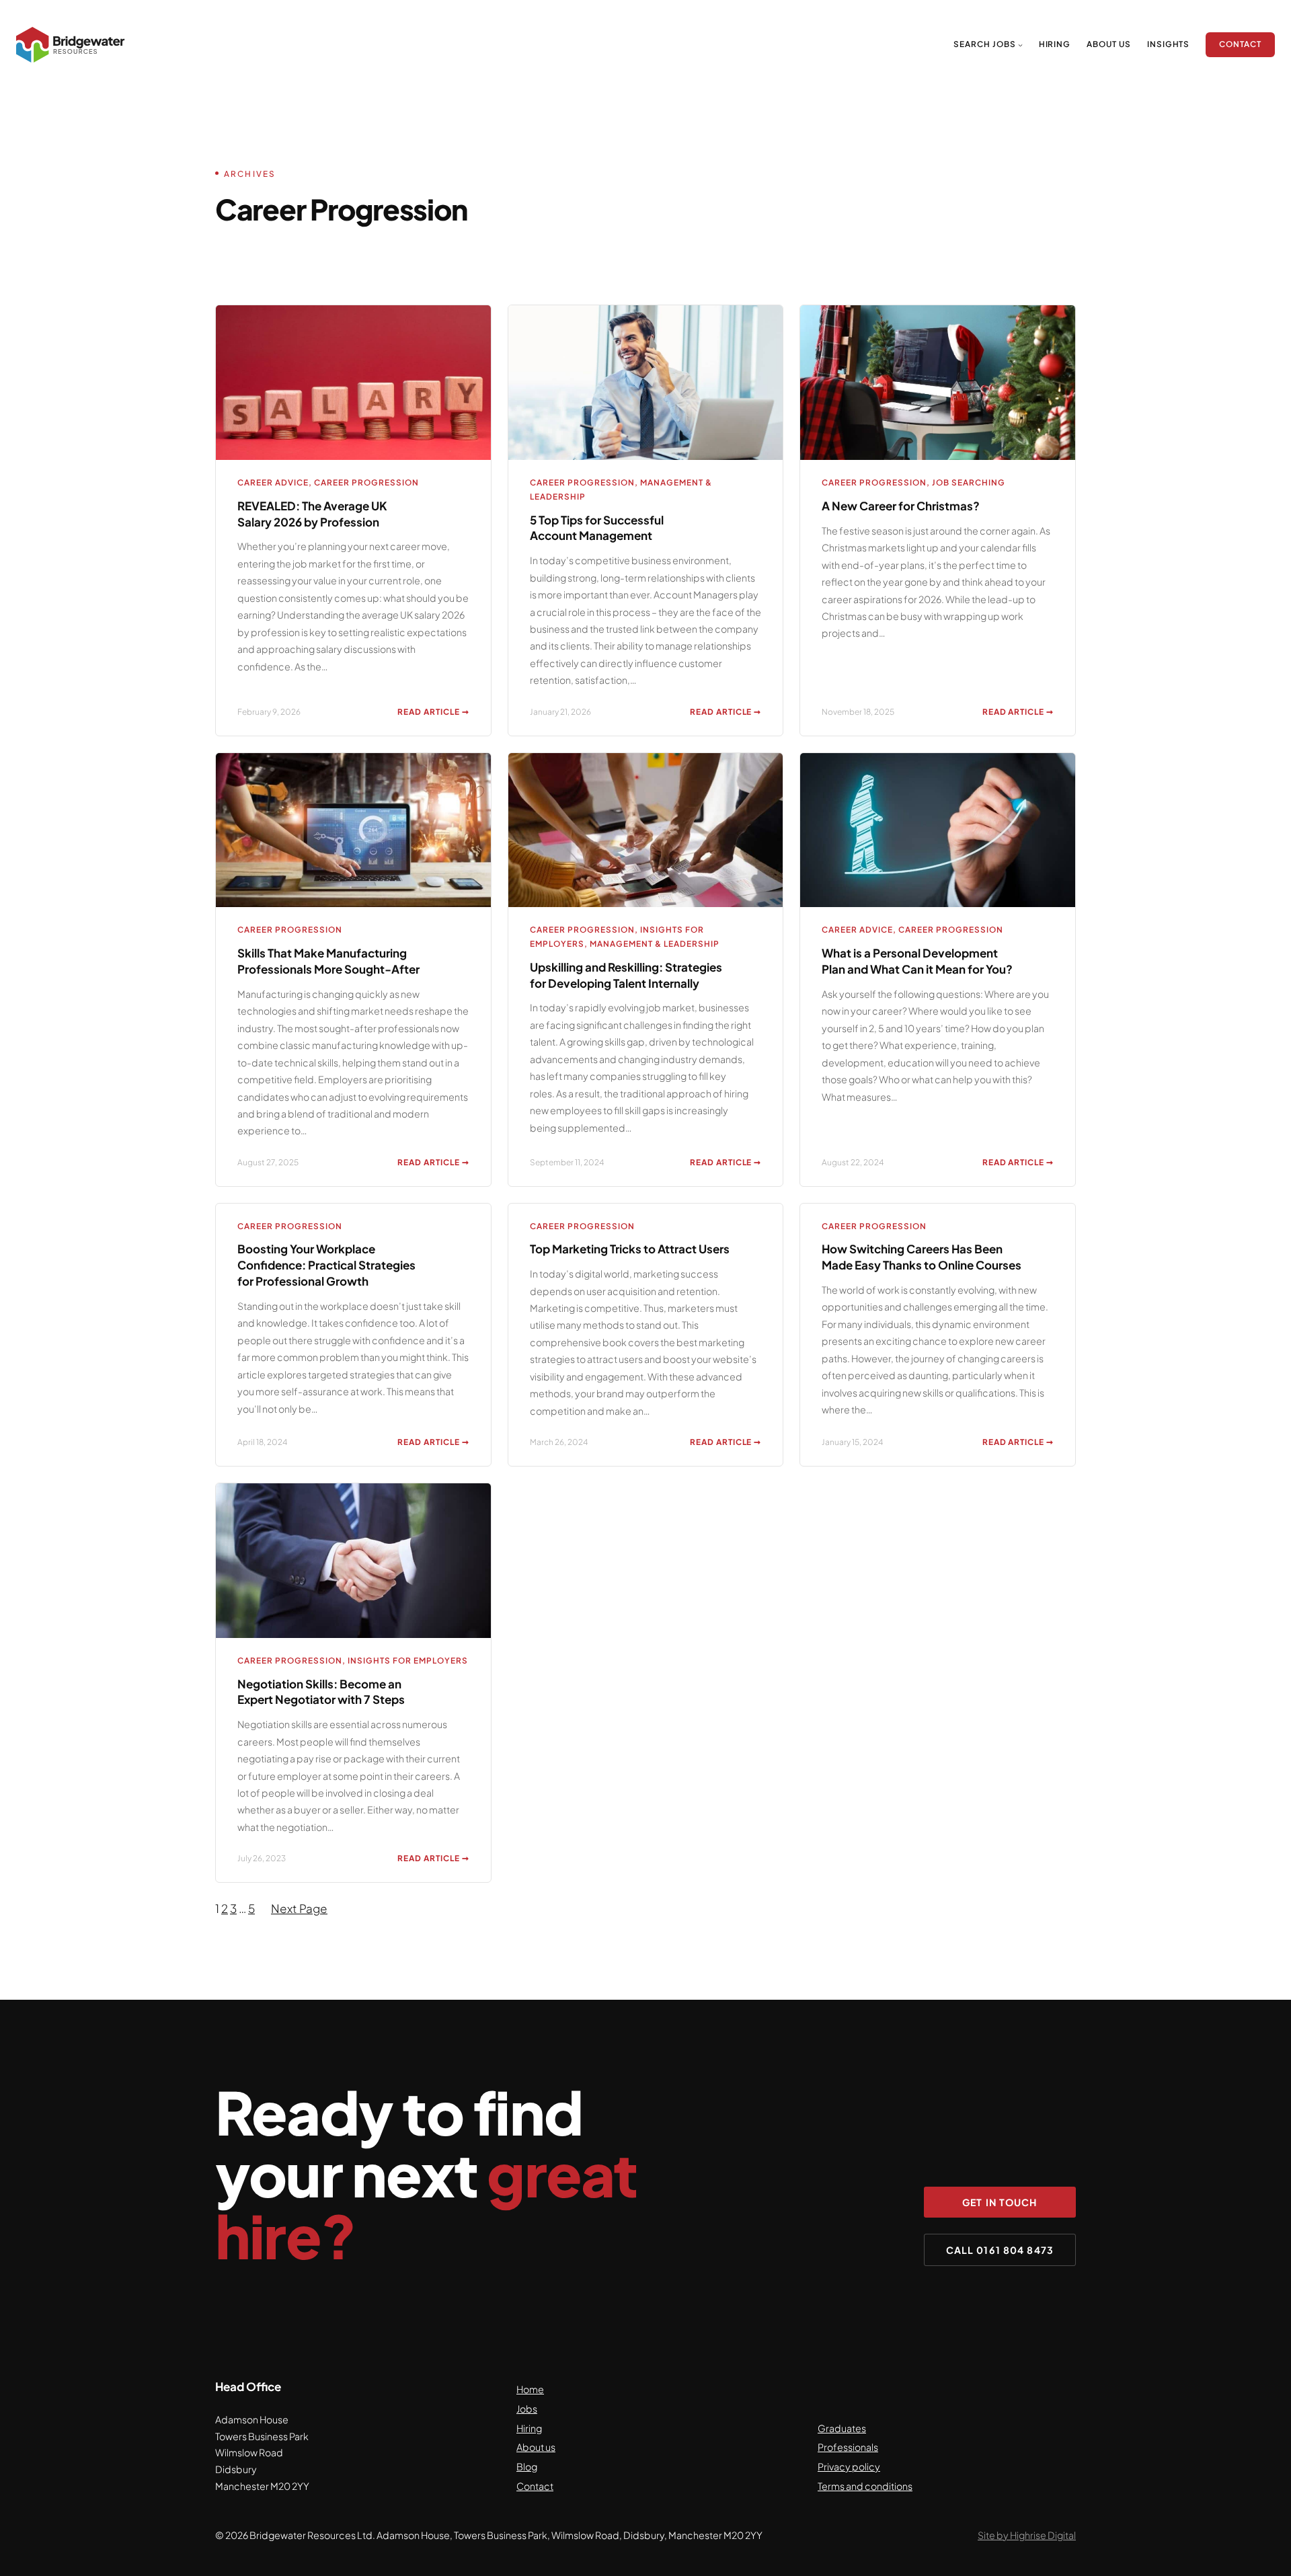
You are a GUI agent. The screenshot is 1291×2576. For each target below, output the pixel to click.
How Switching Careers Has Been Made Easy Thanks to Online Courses (922, 1257)
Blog (527, 2466)
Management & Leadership (655, 944)
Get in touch (1000, 2202)
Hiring (529, 2428)
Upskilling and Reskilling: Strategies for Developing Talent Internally (626, 975)
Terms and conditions (865, 2486)
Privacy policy (849, 2466)
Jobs (527, 2409)
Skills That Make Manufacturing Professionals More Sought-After (328, 961)
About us (536, 2447)
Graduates (842, 2428)
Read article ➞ (433, 713)
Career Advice (273, 482)
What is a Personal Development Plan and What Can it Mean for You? (917, 961)
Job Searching (969, 482)
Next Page (299, 1908)
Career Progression (366, 482)
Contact (535, 2486)
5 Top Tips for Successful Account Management (597, 528)
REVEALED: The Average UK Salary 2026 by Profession (312, 514)
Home (530, 2389)
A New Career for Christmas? (901, 506)
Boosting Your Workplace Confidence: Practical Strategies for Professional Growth (326, 1265)
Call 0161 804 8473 (1000, 2250)
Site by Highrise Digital (1027, 2535)
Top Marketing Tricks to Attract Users (630, 1249)
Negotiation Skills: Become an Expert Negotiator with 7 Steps (321, 1692)
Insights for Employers (408, 1661)
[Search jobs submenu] (1020, 45)
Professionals (848, 2447)
